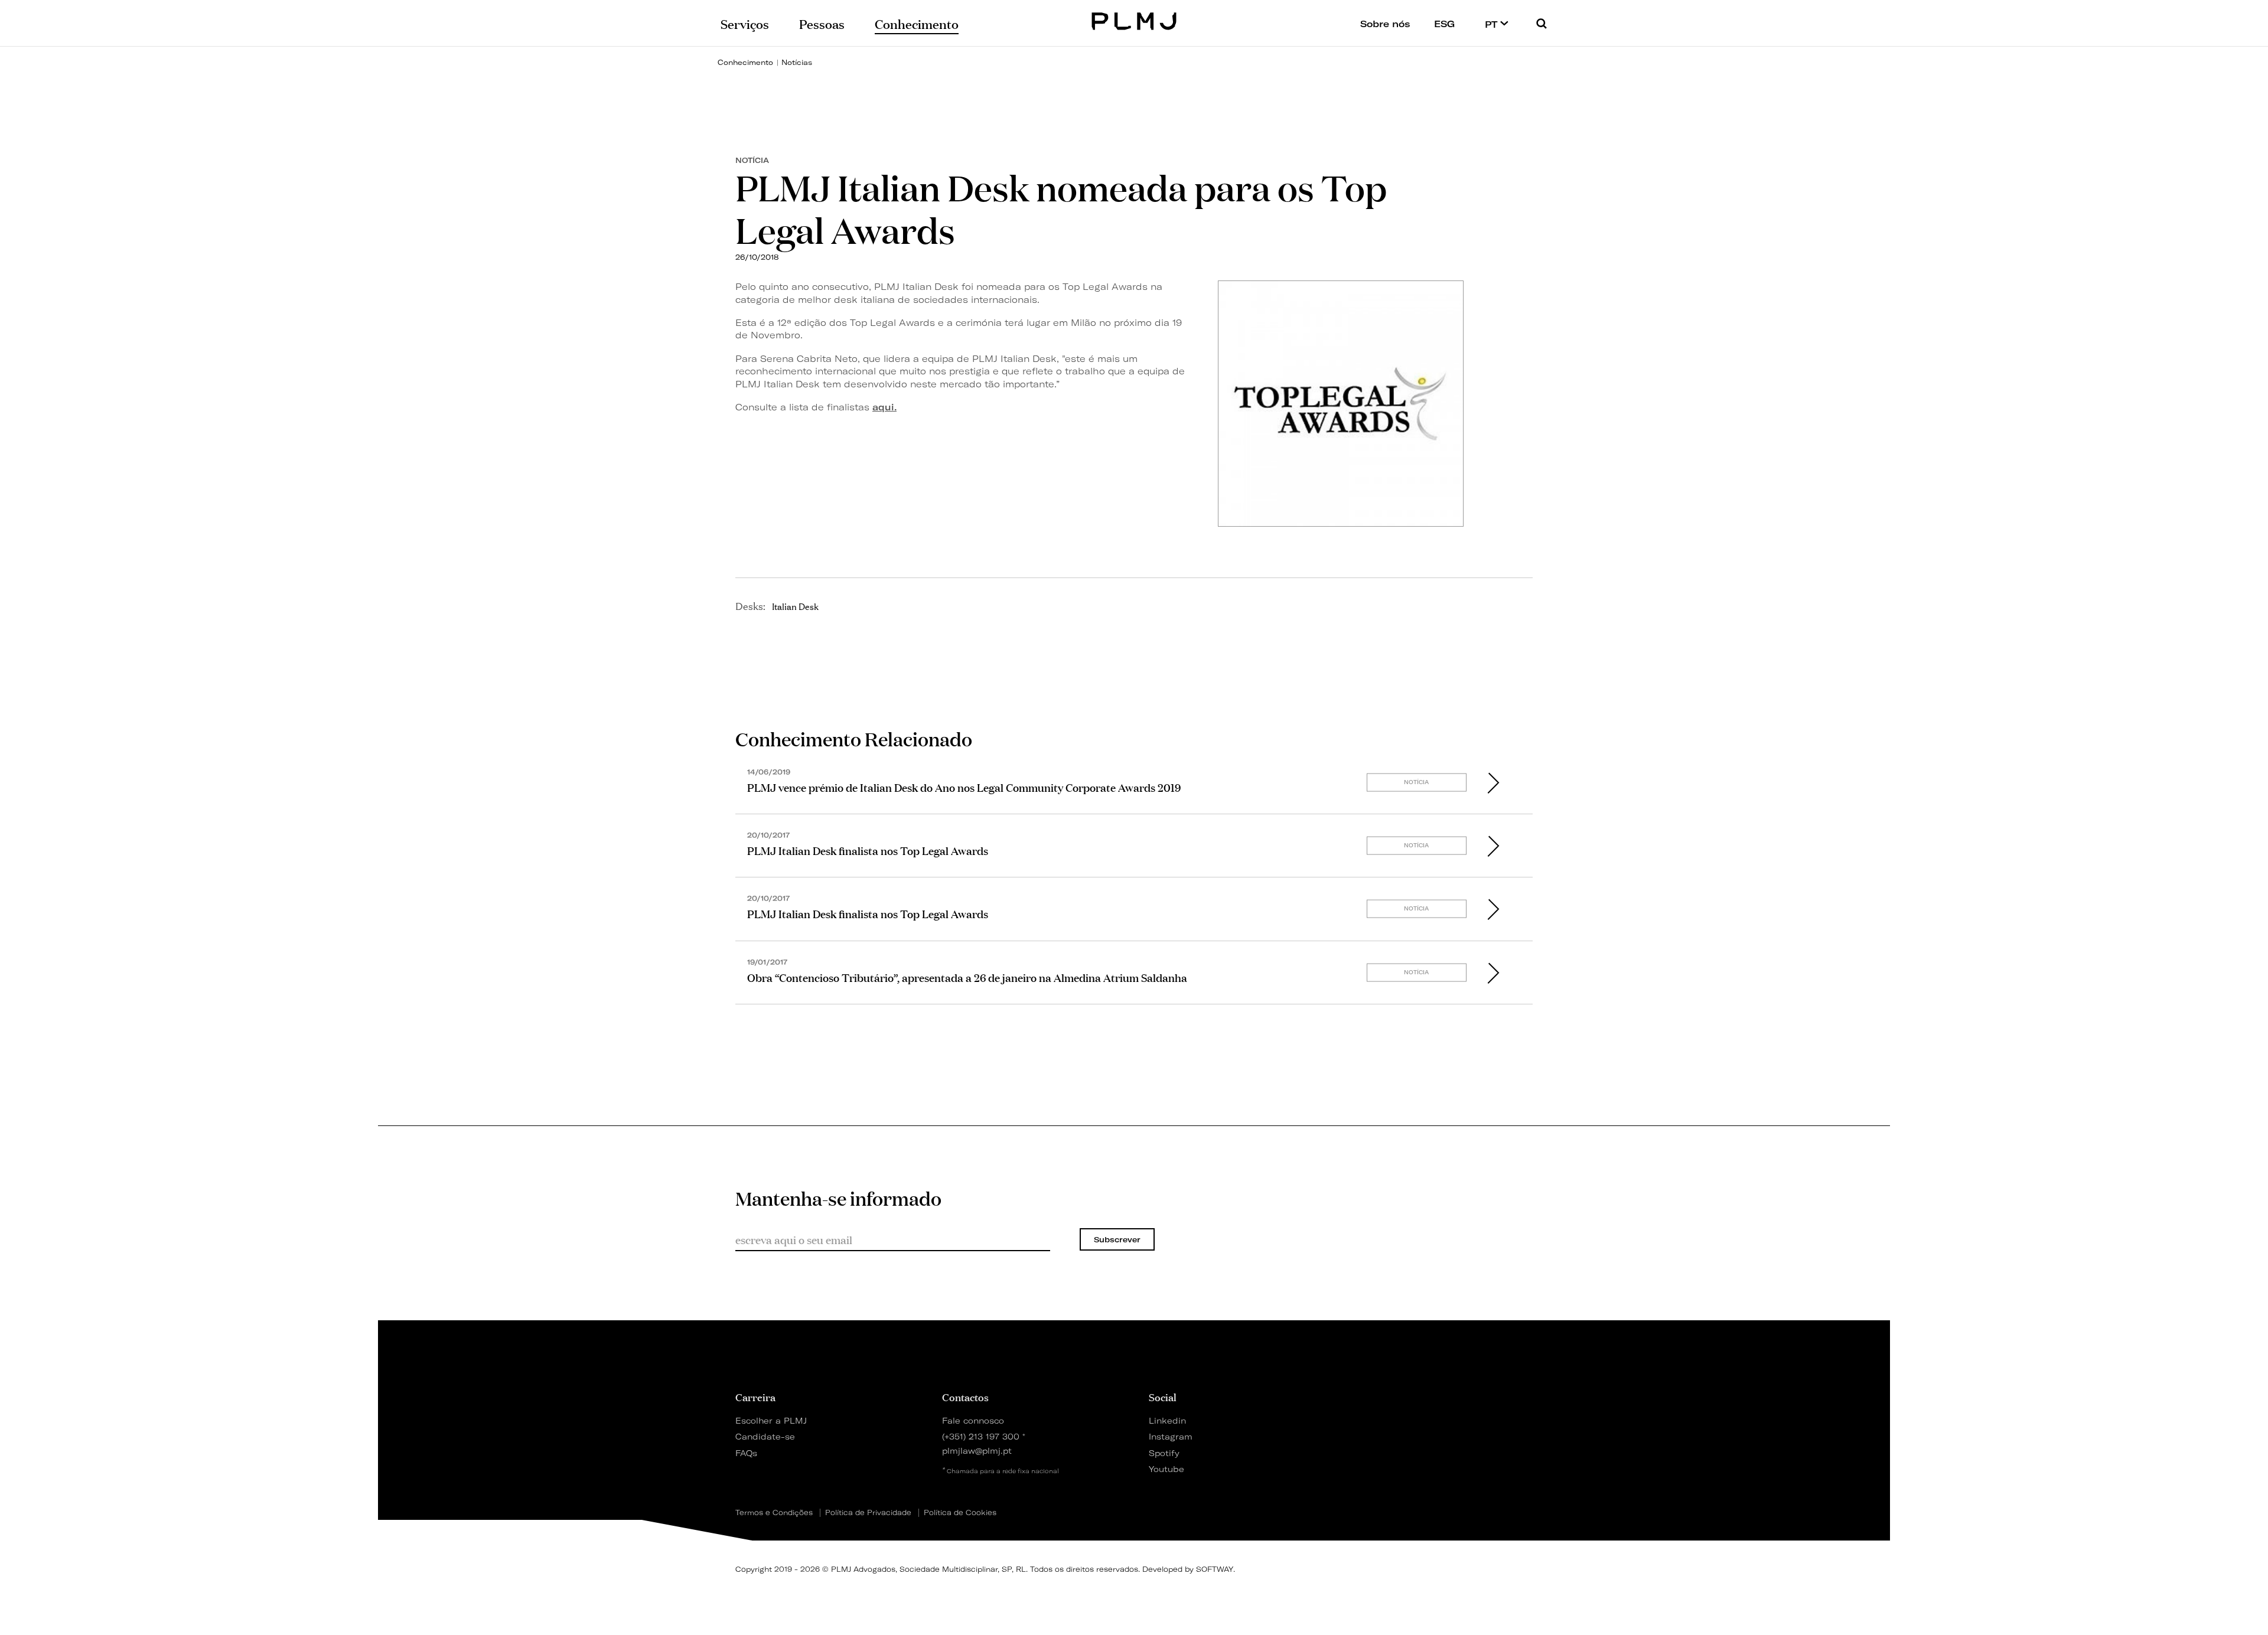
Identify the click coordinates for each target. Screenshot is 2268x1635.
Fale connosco (973, 1420)
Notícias (797, 62)
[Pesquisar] (1542, 23)
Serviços (745, 23)
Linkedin (1167, 1420)
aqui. (884, 407)
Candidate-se (765, 1436)
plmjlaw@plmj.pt (977, 1450)
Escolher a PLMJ (771, 1420)
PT (1493, 24)
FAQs (746, 1453)
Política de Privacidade (868, 1513)
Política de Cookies (960, 1513)
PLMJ (1134, 20)
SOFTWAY (1215, 1569)
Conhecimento (745, 62)
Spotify (1164, 1453)
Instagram (1171, 1436)
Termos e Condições (774, 1513)
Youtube (1166, 1469)
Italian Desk (795, 606)
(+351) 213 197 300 (981, 1436)
